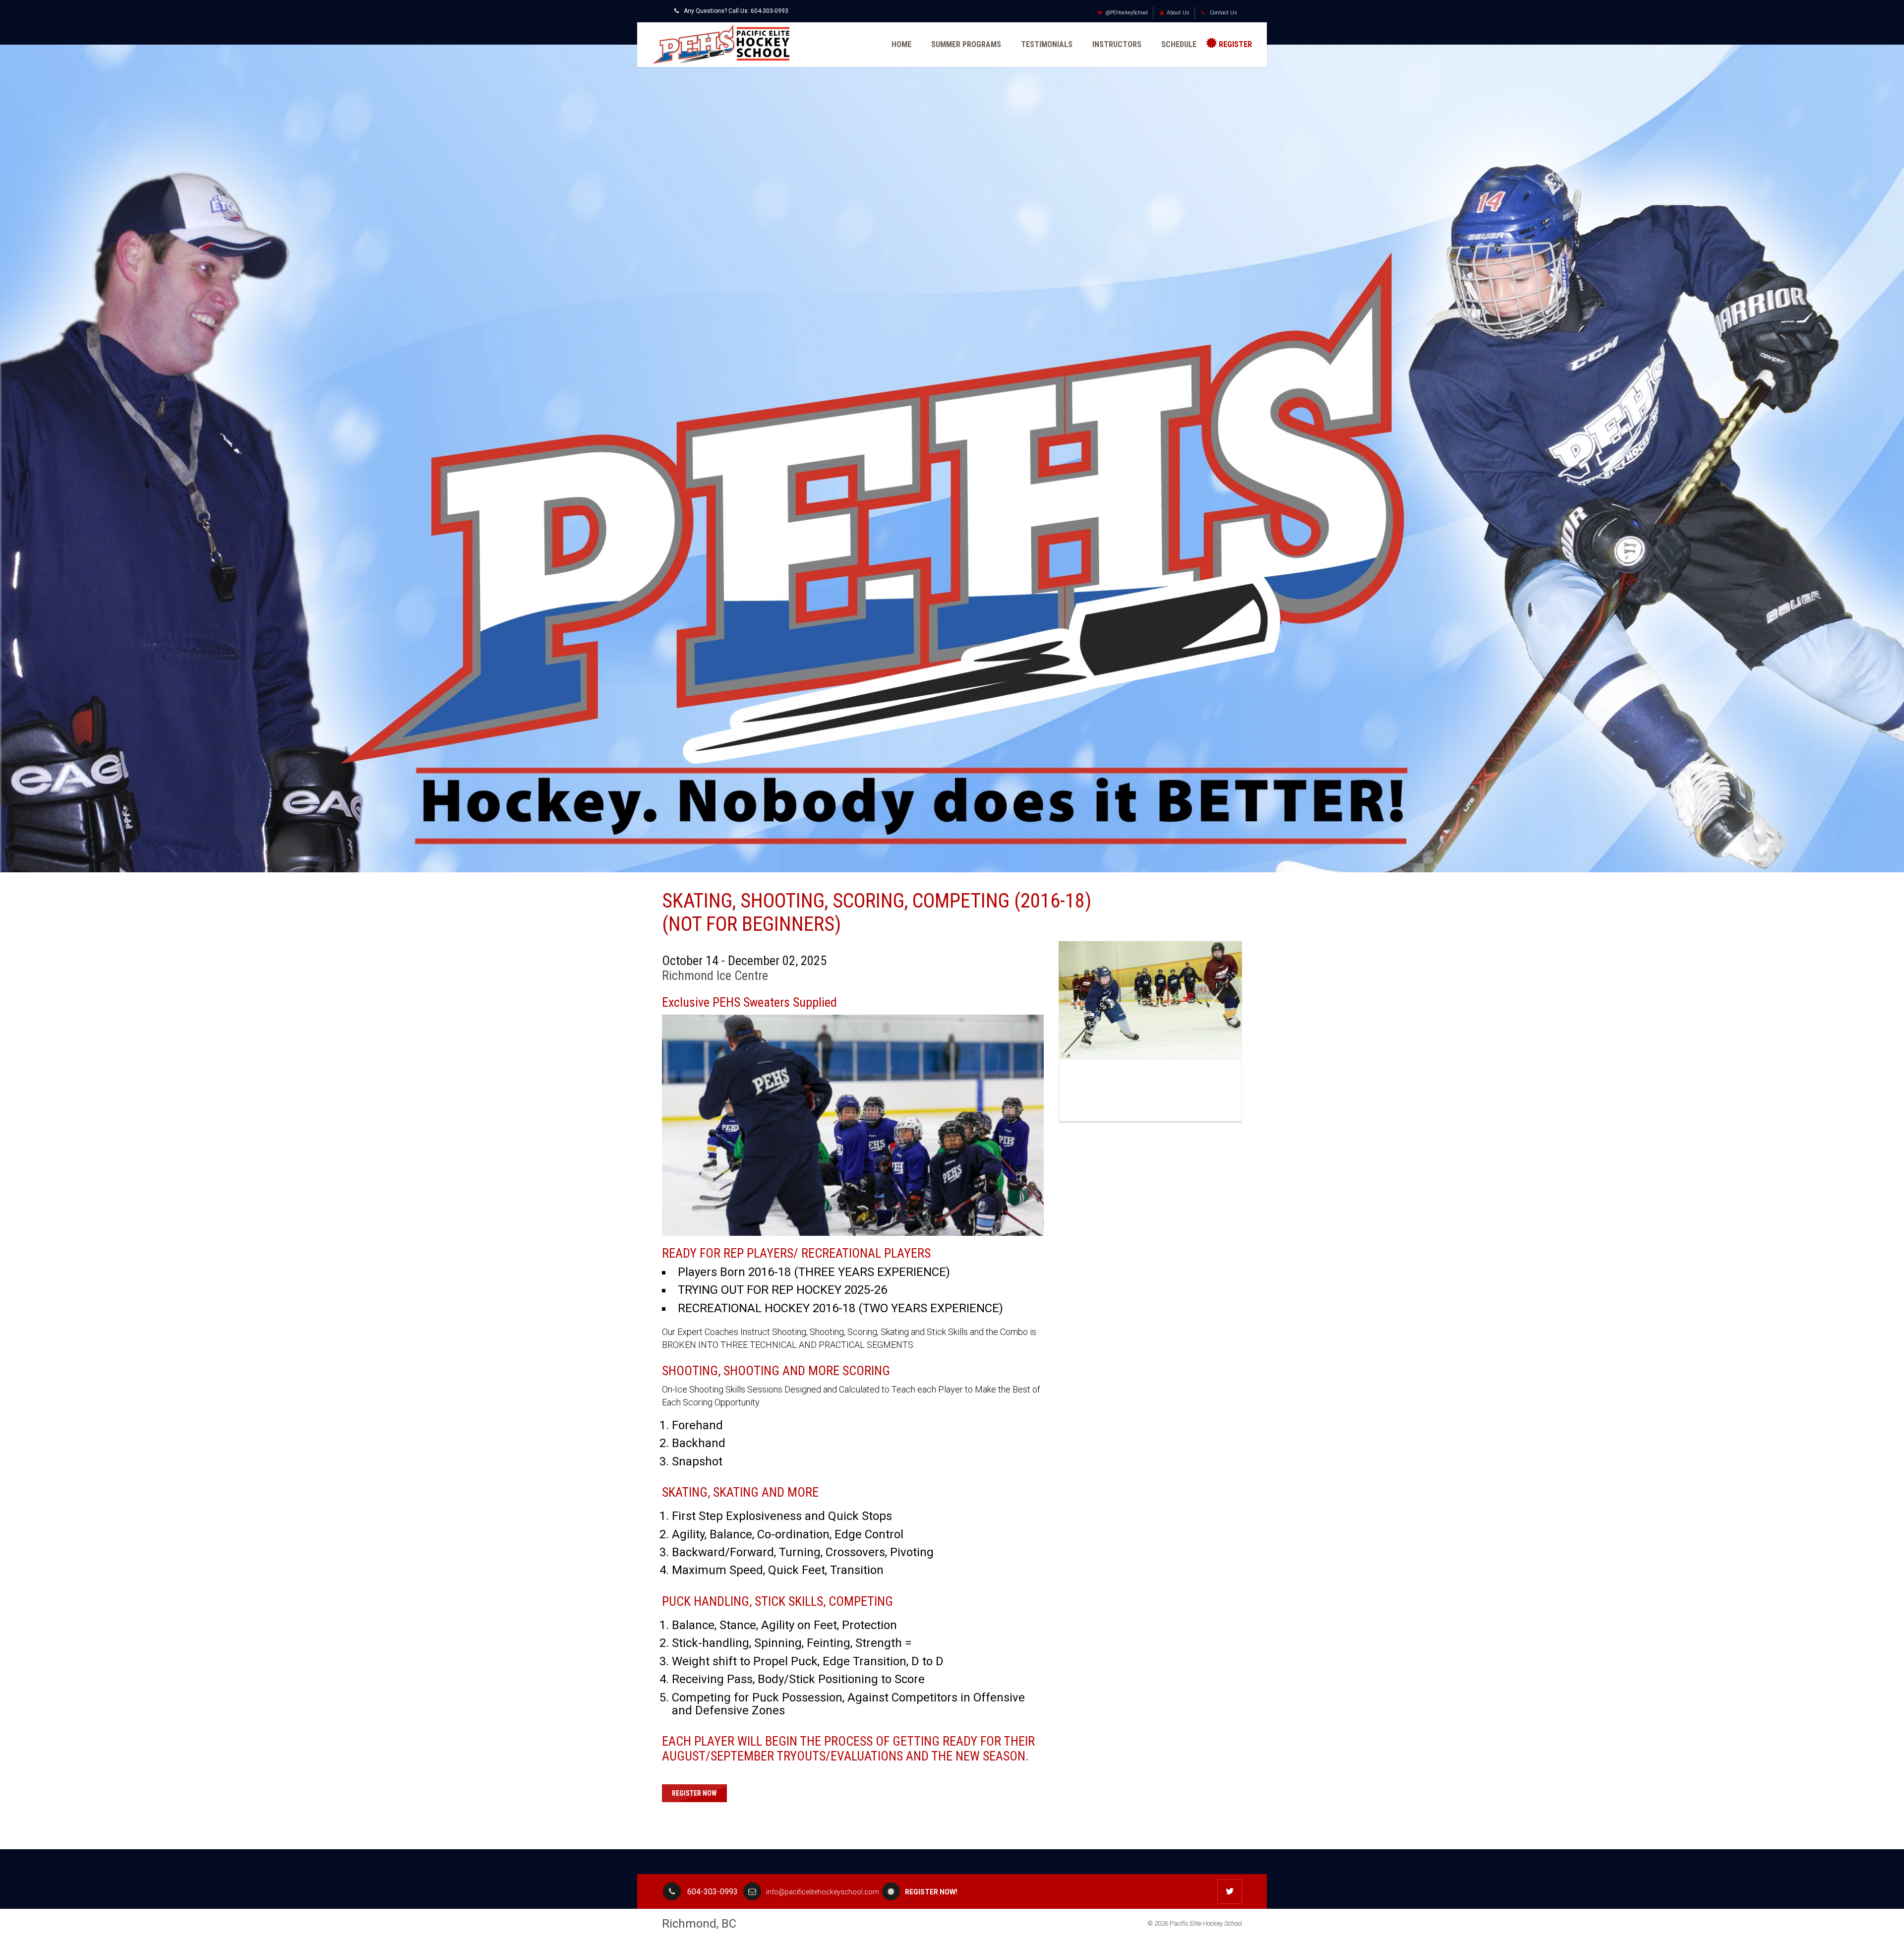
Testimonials (1047, 44)
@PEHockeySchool (1127, 13)
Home (901, 44)
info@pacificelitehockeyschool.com (823, 1892)
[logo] (721, 44)
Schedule (1179, 44)
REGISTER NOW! (931, 1892)
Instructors (1117, 44)
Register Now (694, 1793)
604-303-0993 (770, 11)
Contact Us (1223, 13)
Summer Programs (966, 44)
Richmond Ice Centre (715, 975)
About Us (1178, 13)
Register (1235, 44)
